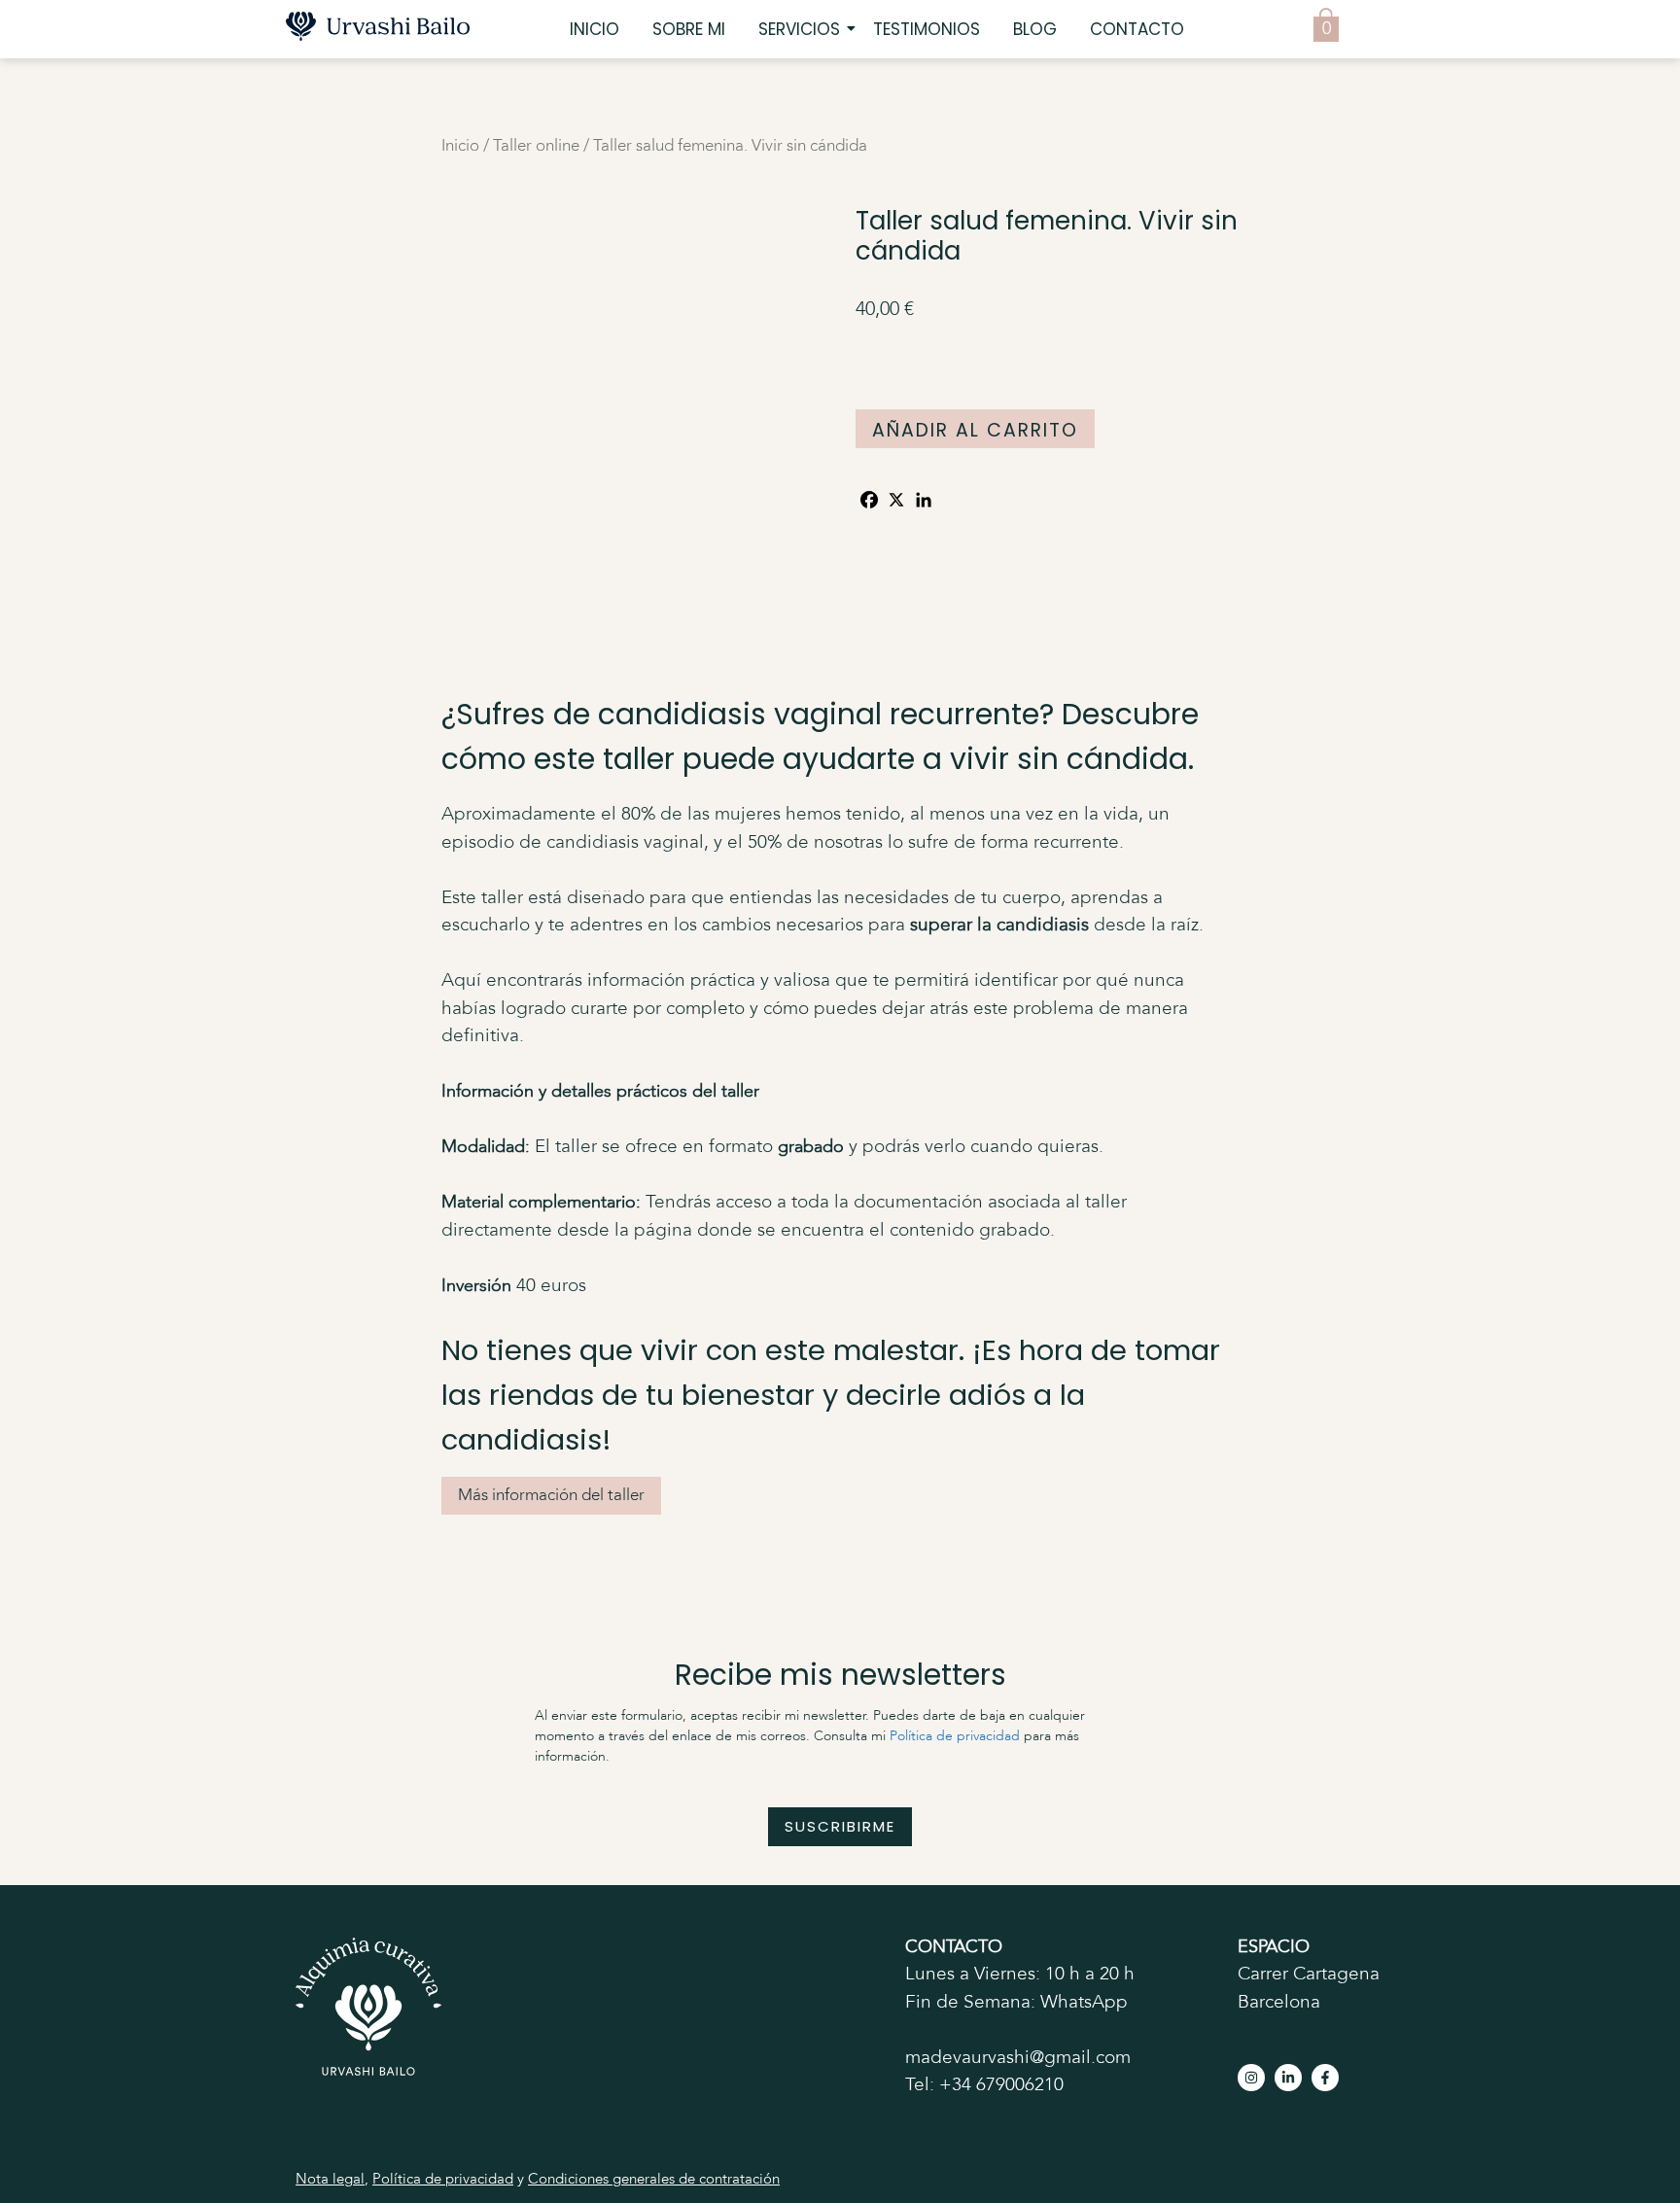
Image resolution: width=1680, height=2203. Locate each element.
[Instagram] (1251, 2078)
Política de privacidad (955, 1736)
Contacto (1137, 29)
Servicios (799, 29)
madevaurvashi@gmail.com (1018, 2058)
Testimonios (927, 29)
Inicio (595, 29)
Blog (1035, 29)
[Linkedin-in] (1288, 2078)
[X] (896, 500)
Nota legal (330, 2180)
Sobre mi (689, 29)
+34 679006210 (1001, 2085)
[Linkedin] (924, 500)
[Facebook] (869, 500)
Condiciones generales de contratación (654, 2180)
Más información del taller (551, 1496)
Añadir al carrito (975, 430)
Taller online (536, 146)
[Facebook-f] (1325, 2078)
